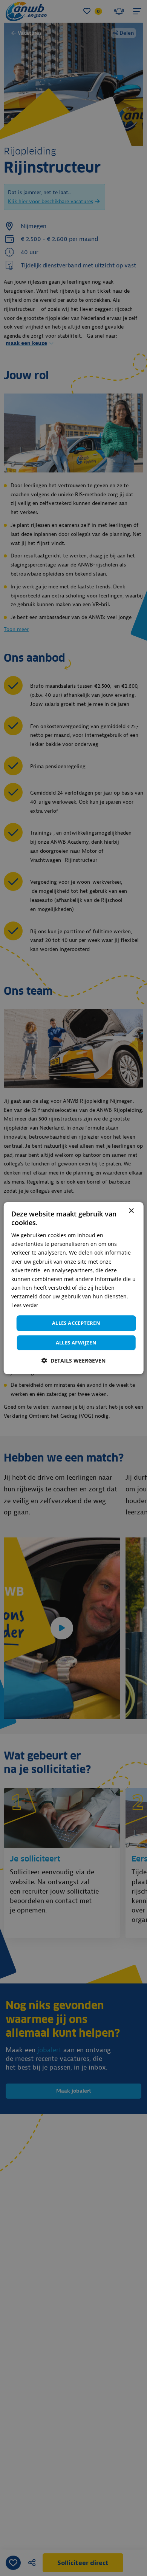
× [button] (131, 1211)
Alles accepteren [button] (76, 1323)
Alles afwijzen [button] (76, 1343)
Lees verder (25, 1305)
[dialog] (74, 1288)
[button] (73, 1361)
